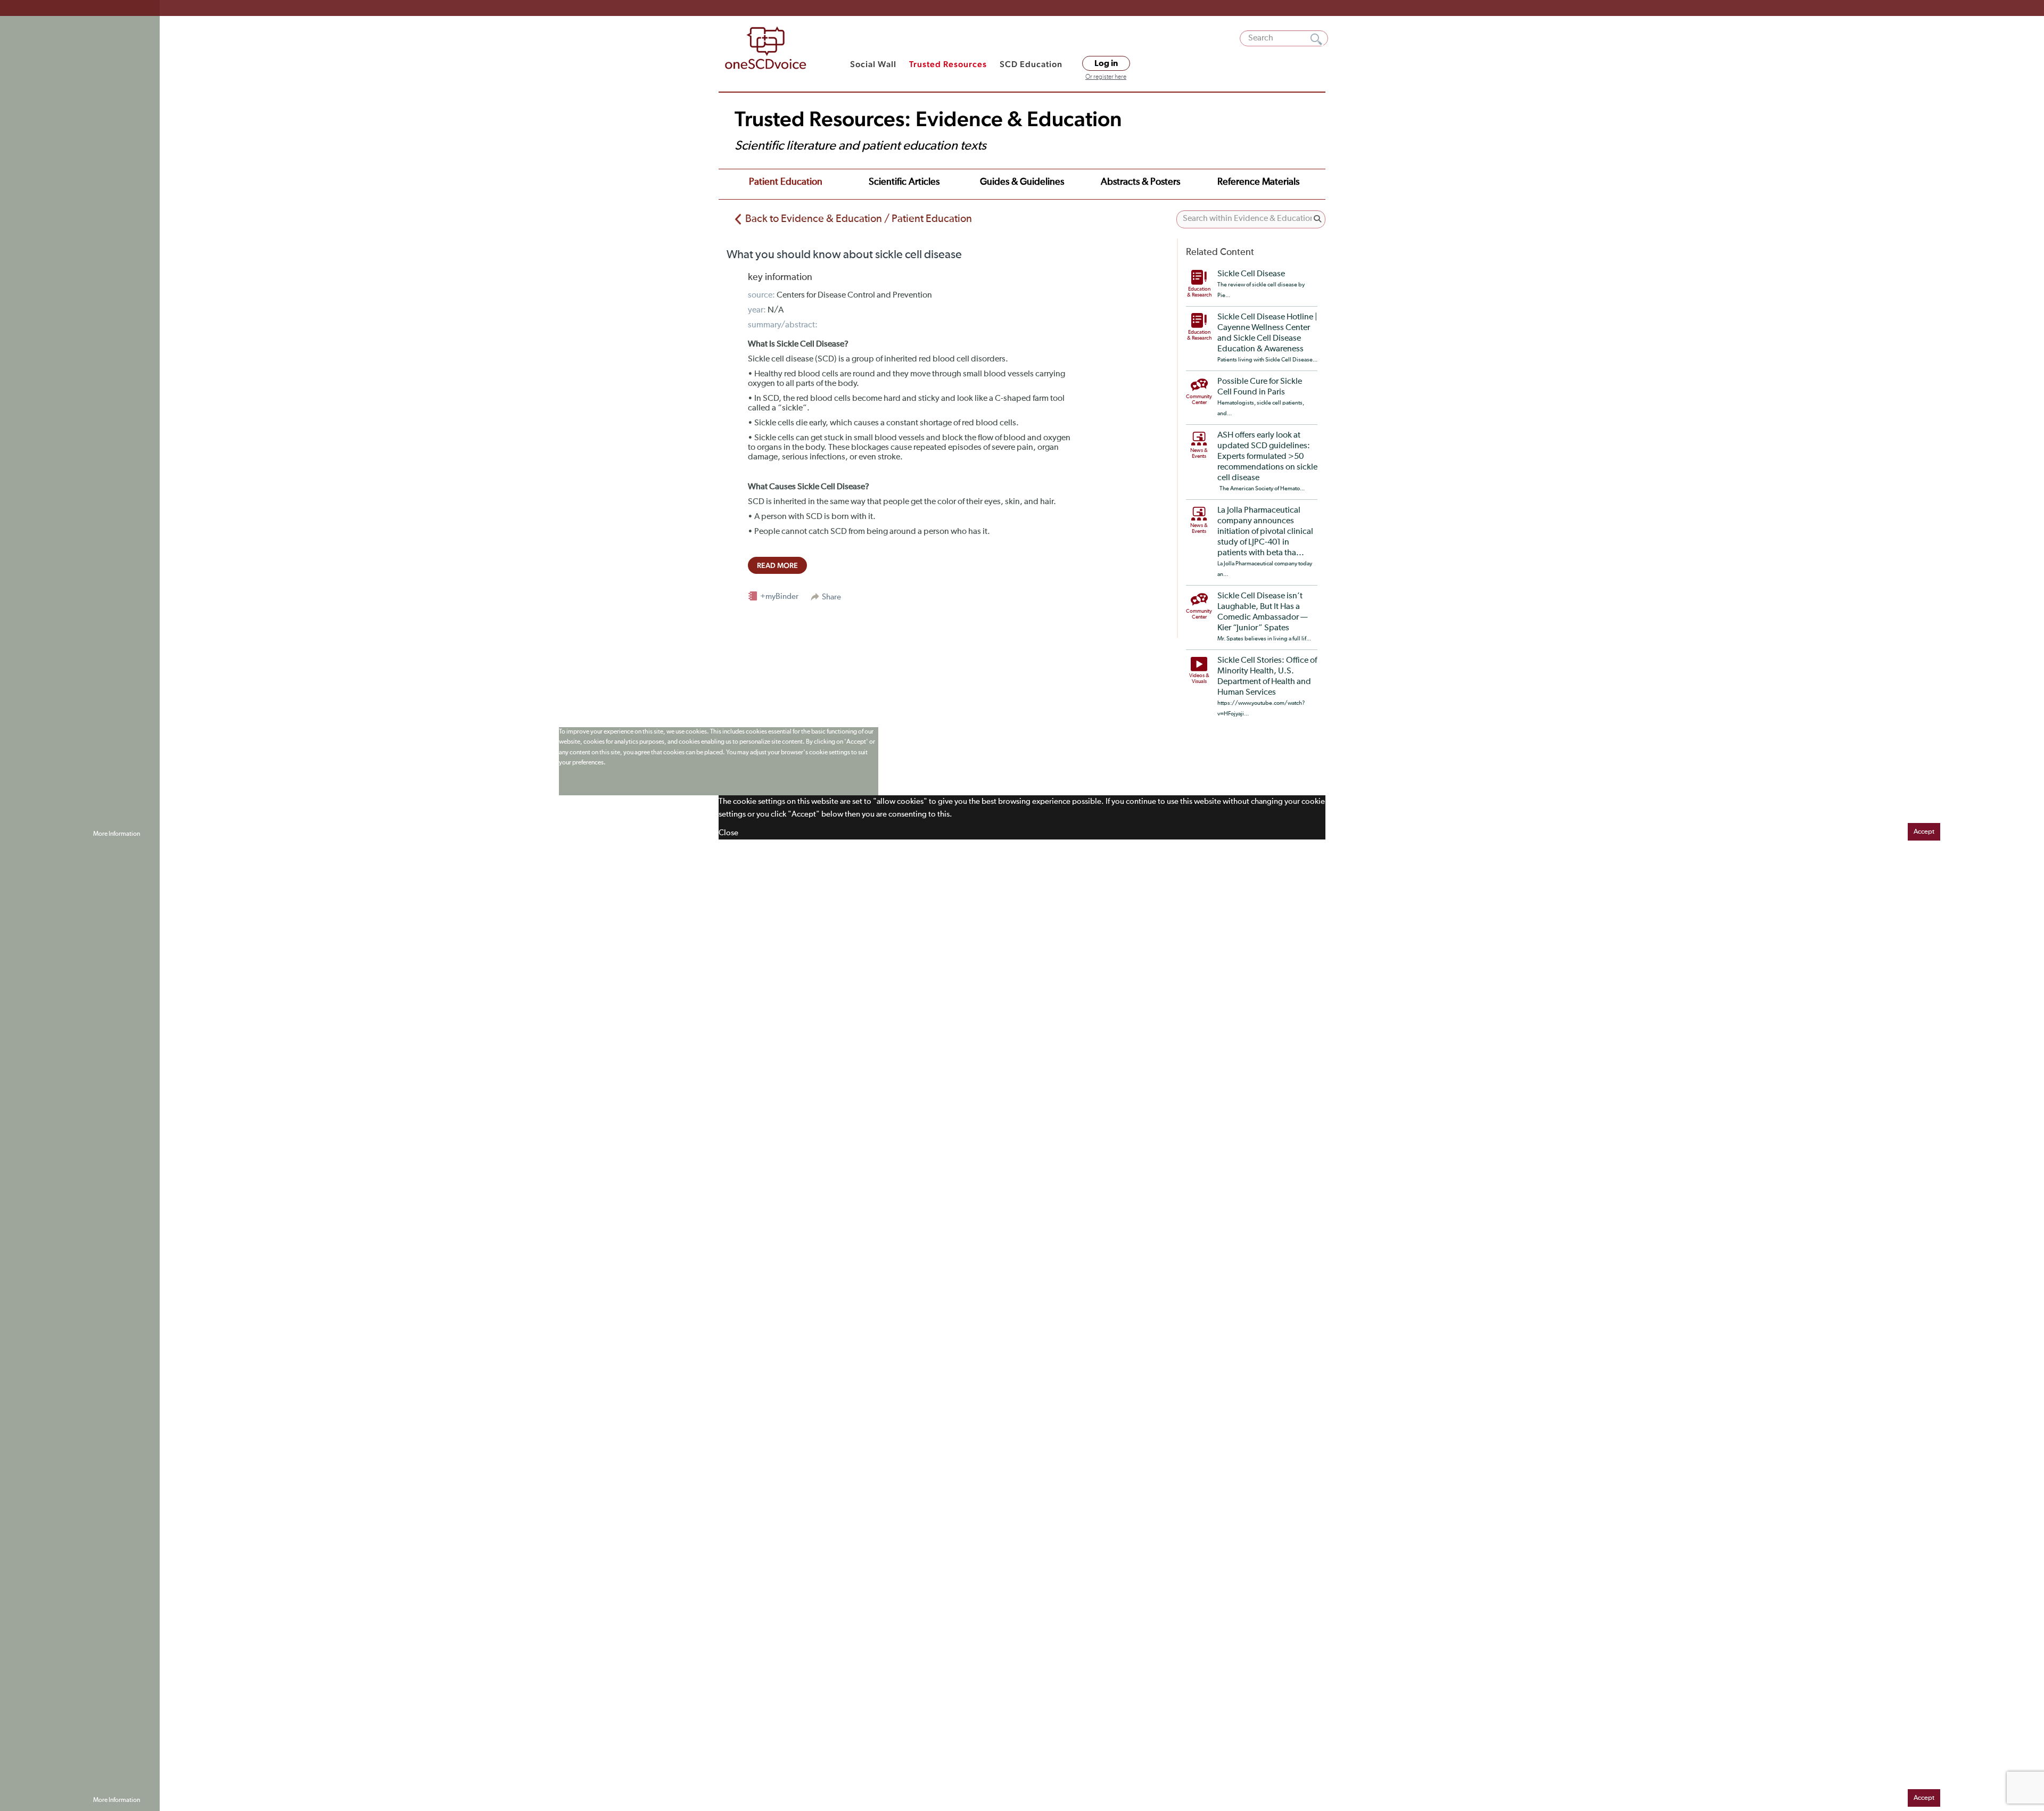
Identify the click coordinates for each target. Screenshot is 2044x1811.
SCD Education (1031, 64)
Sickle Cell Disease (1251, 274)
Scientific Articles (904, 182)
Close (728, 833)
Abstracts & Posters (1140, 182)
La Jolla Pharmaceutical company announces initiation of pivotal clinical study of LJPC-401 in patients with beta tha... (1265, 532)
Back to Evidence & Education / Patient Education (859, 219)
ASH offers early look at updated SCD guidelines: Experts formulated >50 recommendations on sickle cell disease (1267, 457)
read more (777, 565)
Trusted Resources (948, 64)
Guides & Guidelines (1022, 182)
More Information (117, 834)
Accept (1924, 832)
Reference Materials (1258, 182)
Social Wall (873, 64)
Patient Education (786, 182)
